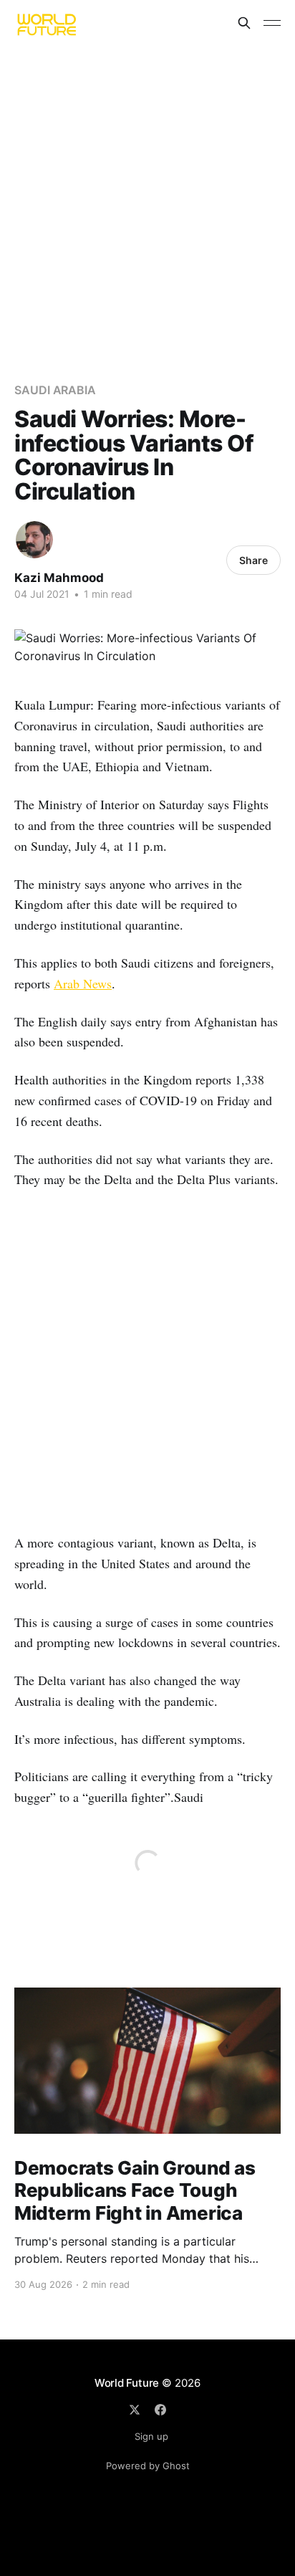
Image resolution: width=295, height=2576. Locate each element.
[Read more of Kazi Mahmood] (34, 540)
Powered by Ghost (148, 2466)
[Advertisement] (147, 201)
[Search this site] (244, 23)
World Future (127, 2383)
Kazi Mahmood (59, 578)
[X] (135, 2410)
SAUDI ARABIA (55, 390)
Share (253, 560)
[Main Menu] (272, 23)
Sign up (151, 2436)
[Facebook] (160, 2410)
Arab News (83, 983)
